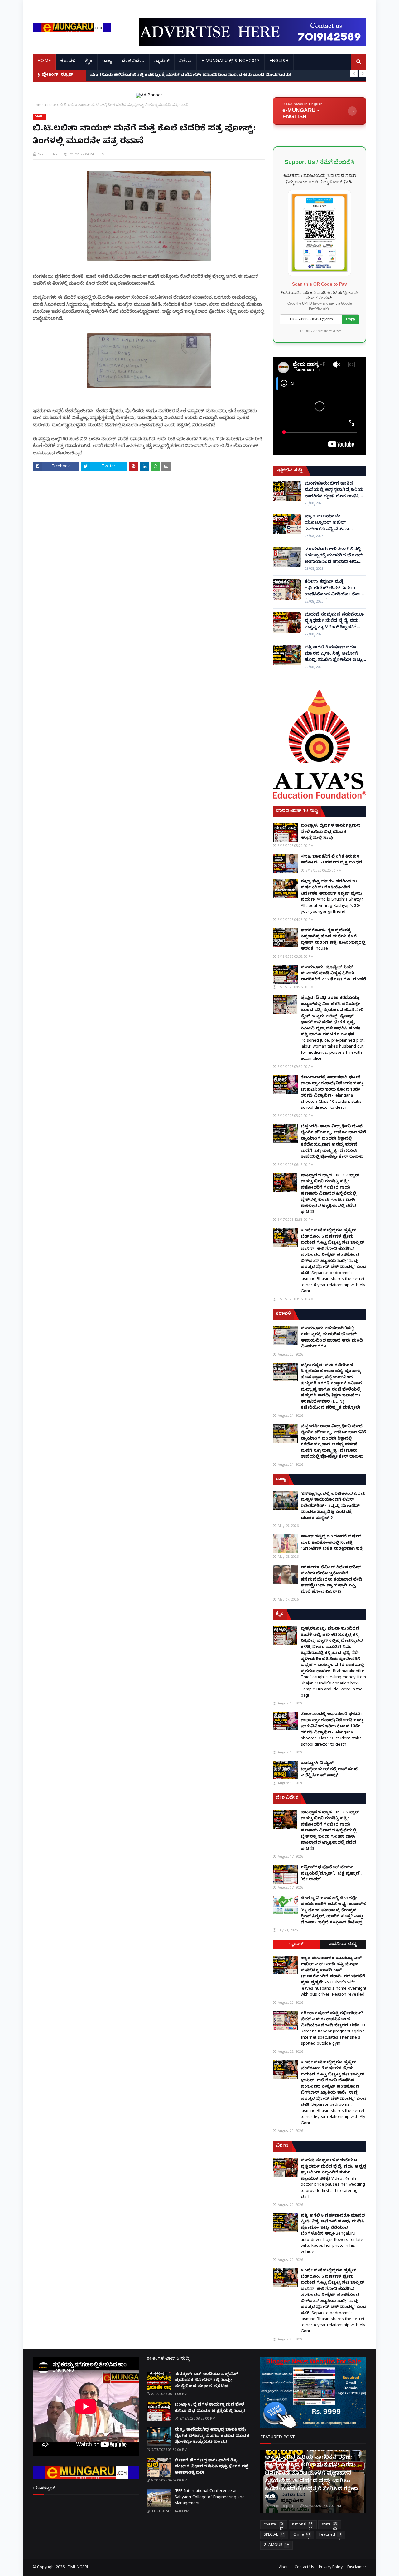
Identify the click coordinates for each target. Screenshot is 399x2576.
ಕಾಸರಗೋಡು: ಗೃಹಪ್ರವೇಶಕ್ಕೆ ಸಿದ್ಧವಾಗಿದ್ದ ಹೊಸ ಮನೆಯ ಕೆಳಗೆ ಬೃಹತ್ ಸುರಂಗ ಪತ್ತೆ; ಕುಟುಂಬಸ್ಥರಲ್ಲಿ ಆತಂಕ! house (333, 940)
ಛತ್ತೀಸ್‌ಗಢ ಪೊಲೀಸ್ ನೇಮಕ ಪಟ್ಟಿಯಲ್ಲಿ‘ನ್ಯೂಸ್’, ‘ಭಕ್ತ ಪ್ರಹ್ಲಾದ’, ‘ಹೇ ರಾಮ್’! (331, 1874)
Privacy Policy (331, 2568)
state (52, 105)
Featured (330, 2536)
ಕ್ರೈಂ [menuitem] (89, 62)
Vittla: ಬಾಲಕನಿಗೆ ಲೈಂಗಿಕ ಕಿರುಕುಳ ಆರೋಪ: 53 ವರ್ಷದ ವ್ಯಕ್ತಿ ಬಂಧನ (332, 860)
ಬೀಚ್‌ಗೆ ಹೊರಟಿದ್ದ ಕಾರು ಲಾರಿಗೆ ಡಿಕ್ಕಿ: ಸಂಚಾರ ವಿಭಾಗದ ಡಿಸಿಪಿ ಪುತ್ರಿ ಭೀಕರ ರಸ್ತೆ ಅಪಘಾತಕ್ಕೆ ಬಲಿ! (212, 2467)
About (284, 2568)
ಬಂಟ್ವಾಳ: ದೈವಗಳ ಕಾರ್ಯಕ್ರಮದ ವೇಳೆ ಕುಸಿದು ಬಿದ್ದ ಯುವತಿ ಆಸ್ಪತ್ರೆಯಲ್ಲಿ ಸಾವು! (331, 832)
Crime (302, 2536)
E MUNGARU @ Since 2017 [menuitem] (231, 62)
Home (38, 105)
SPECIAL (274, 2536)
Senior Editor (49, 154)
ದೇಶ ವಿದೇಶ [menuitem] (133, 62)
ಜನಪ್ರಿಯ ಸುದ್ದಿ (343, 1945)
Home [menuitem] (44, 62)
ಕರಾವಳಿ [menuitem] (68, 62)
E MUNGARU (79, 2568)
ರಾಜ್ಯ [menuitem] (107, 62)
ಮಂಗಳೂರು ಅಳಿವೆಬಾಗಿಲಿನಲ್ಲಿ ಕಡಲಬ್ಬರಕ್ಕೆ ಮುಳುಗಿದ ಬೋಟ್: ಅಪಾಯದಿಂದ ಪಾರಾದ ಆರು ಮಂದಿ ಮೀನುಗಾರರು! (334, 556)
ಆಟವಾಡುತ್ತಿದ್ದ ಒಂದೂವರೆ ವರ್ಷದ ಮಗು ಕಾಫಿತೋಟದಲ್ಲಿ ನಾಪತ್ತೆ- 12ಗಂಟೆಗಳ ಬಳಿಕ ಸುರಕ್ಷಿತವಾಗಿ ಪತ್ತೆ (332, 1543)
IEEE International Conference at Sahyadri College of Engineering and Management (210, 2498)
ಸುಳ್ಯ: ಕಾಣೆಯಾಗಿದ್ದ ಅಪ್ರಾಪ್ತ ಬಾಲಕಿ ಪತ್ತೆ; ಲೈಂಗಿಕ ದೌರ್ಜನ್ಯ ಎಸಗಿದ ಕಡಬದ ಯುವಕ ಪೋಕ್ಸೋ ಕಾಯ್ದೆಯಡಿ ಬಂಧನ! (212, 2436)
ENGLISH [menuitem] (279, 62)
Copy (351, 319)
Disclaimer (357, 2568)
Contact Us (304, 2568)
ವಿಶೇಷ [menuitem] (185, 62)
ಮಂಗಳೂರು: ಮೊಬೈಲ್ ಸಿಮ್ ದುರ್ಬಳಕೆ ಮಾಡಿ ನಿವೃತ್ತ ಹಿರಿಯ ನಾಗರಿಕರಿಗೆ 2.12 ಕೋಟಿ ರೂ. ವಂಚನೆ (333, 974)
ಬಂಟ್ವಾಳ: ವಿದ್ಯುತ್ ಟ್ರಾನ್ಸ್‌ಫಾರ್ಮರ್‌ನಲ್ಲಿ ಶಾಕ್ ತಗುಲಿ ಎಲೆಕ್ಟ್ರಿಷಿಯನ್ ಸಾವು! (330, 1769)
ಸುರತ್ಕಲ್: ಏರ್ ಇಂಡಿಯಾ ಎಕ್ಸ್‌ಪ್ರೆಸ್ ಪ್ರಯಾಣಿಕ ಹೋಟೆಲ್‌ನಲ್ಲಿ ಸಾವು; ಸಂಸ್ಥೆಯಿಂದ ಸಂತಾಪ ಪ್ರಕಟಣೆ (206, 2380)
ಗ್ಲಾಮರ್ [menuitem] (162, 62)
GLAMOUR (276, 2546)
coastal (273, 2526)
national (302, 2526)
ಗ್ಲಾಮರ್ (296, 1945)
